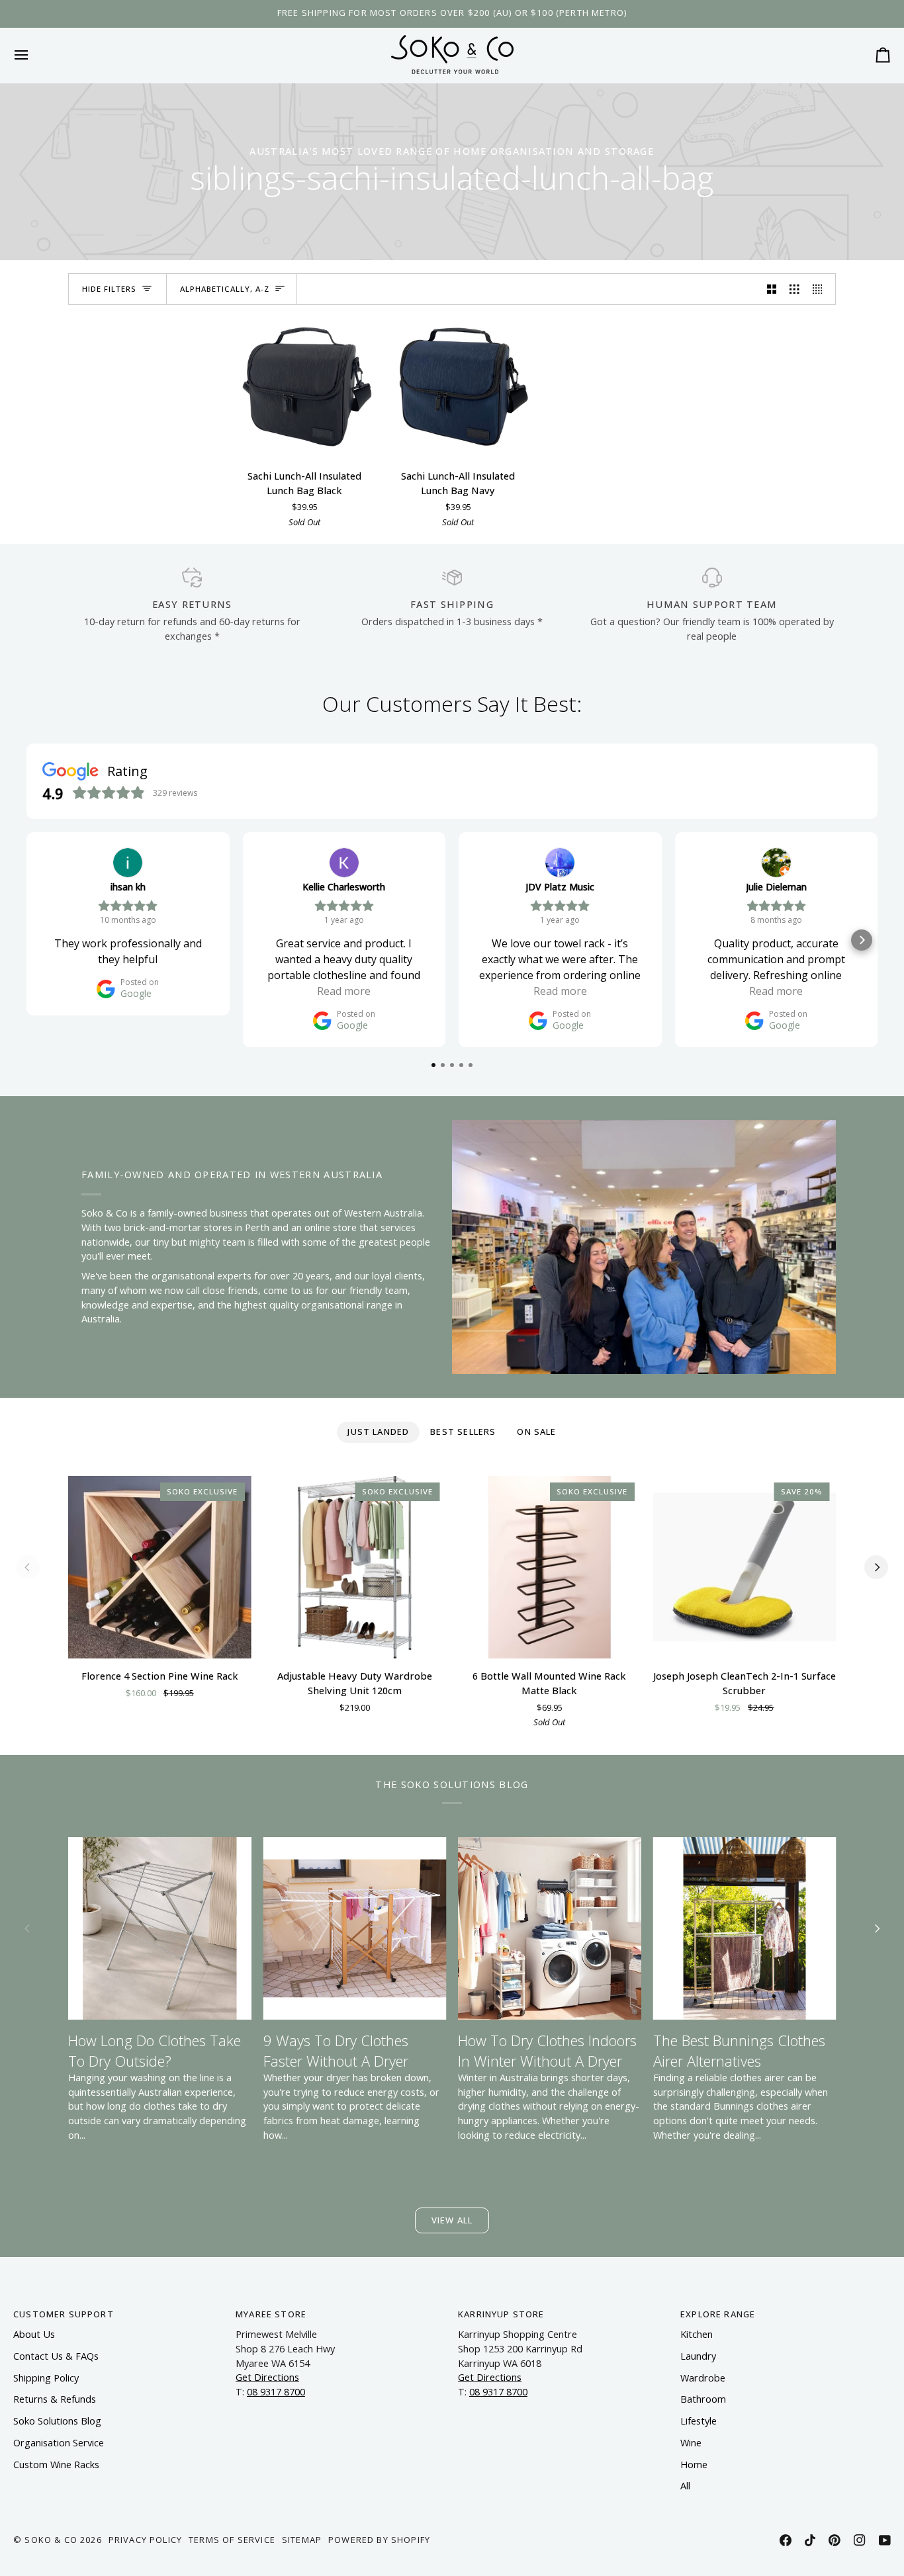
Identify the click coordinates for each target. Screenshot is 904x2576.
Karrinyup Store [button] (501, 2314)
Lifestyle (699, 2421)
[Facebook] (786, 2540)
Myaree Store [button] (271, 2314)
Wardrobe (703, 2378)
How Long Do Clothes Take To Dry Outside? (155, 2050)
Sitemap (302, 2540)
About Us (34, 2334)
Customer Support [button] (64, 2314)
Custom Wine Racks (56, 2465)
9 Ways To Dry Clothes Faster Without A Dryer (336, 2050)
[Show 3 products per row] (794, 289)
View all (452, 2220)
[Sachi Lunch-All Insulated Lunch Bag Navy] (458, 388)
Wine (691, 2443)
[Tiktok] (810, 2540)
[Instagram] (860, 2540)
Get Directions (267, 2377)
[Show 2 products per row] (772, 289)
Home (694, 2465)
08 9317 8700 (276, 2392)
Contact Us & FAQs (56, 2356)
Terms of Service (232, 2540)
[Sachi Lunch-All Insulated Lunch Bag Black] (304, 388)
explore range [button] (718, 2314)
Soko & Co (51, 2540)
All (685, 2486)
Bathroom (703, 2399)
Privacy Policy (145, 2540)
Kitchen (697, 2334)
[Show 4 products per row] (821, 289)
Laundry (698, 2356)
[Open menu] (33, 55)
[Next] (876, 1567)
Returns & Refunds (55, 2399)
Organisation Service (59, 2443)
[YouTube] (885, 2540)
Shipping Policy (46, 2378)
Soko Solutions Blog (57, 2421)
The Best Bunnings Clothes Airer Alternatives (739, 2050)
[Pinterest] (835, 2540)
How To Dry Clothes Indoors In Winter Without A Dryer (547, 2050)
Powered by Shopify (379, 2540)
